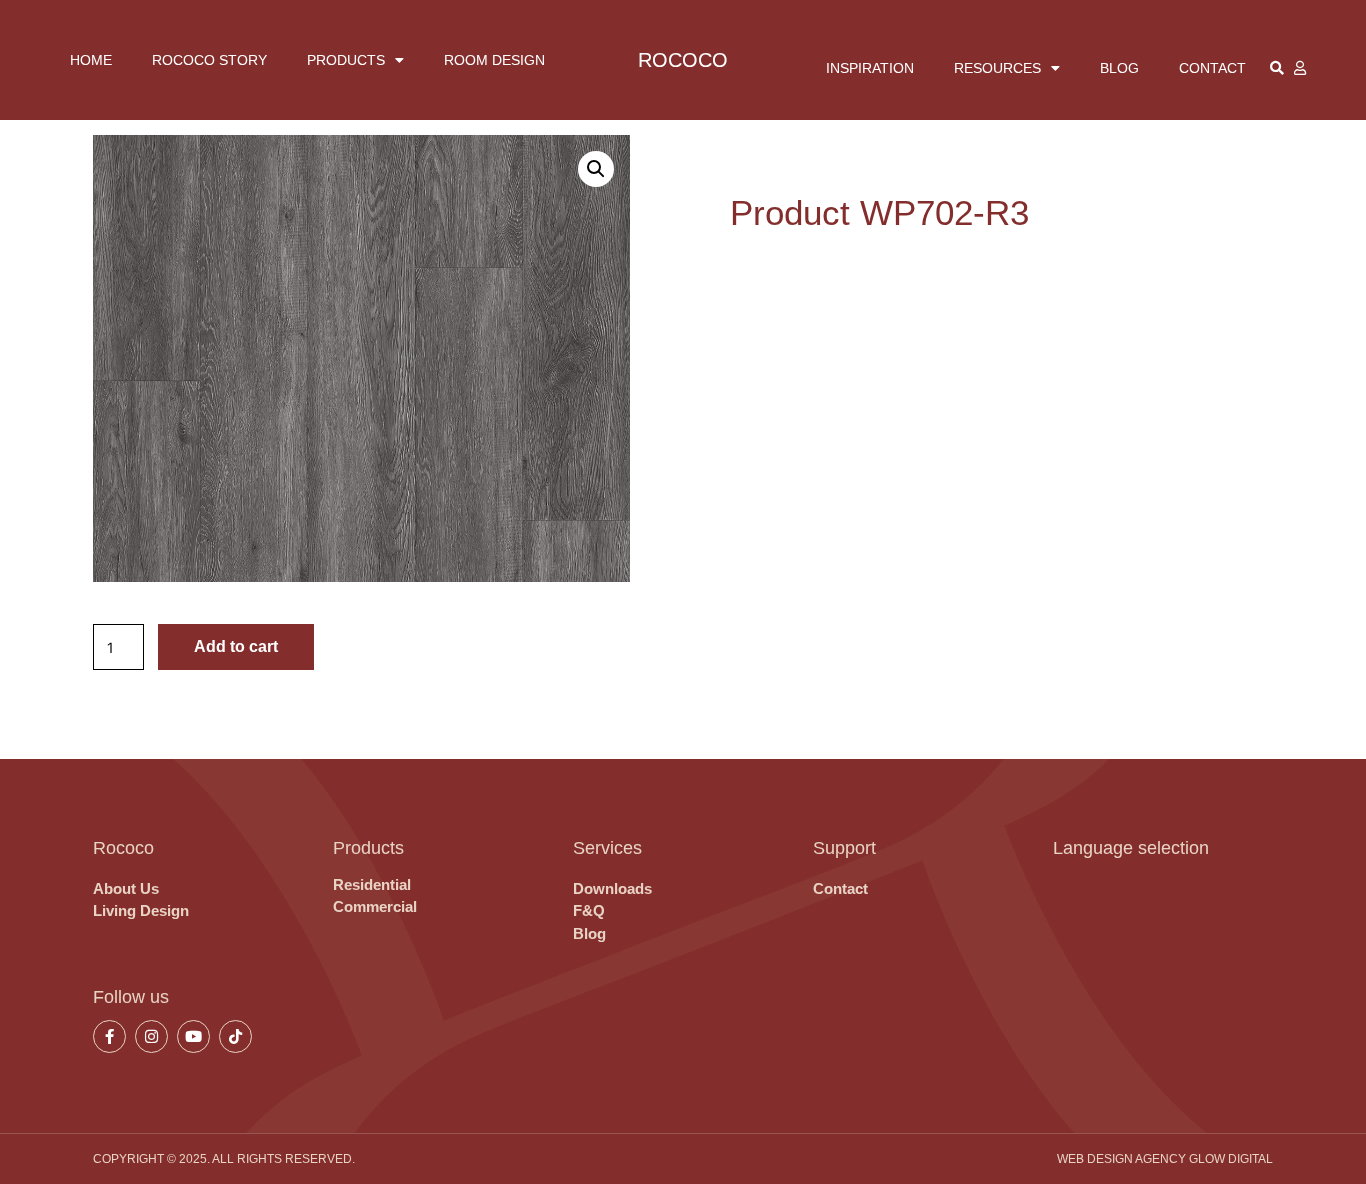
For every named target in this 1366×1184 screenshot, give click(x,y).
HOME (91, 60)
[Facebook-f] (109, 1036)
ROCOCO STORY (209, 60)
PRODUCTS (346, 60)
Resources (997, 68)
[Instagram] (151, 1036)
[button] (596, 169)
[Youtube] (193, 1036)
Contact (1212, 68)
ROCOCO (683, 60)
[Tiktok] (235, 1036)
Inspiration (870, 68)
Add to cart (236, 646)
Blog (1119, 68)
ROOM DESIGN (494, 60)
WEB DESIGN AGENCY (1121, 1159)
